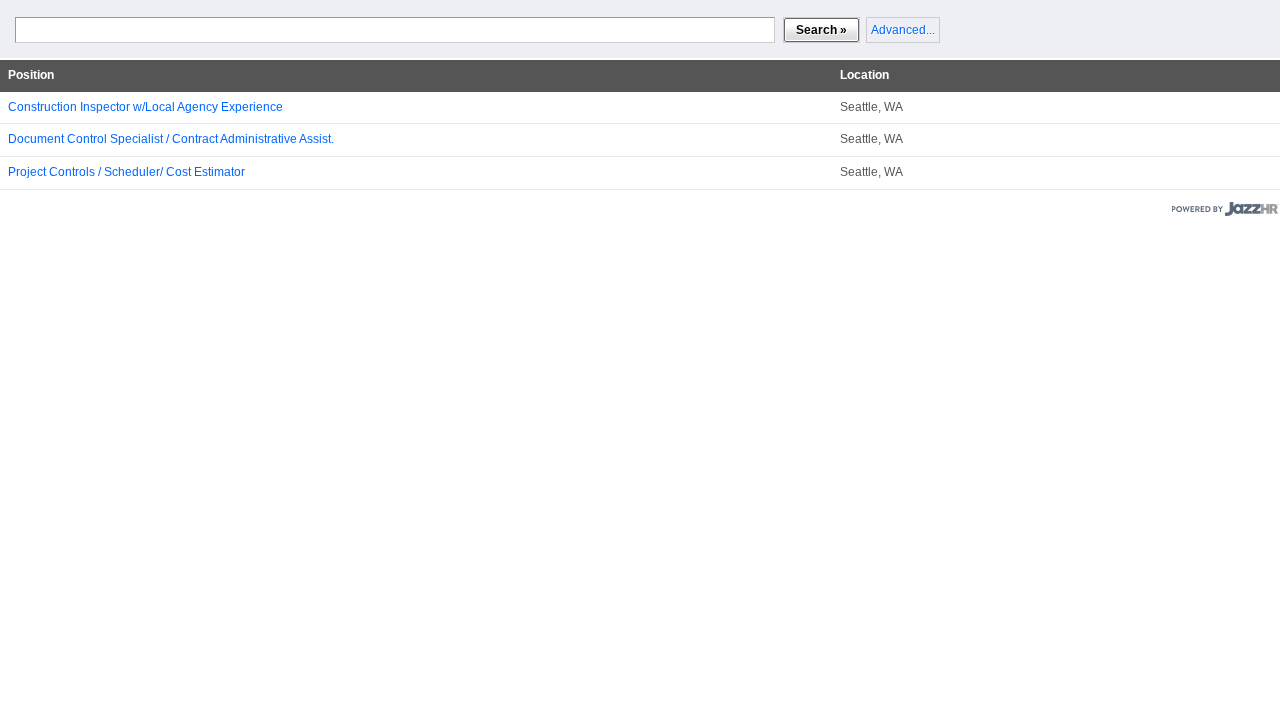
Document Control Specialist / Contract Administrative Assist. (171, 139)
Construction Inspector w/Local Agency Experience (145, 107)
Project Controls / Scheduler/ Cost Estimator (126, 172)
